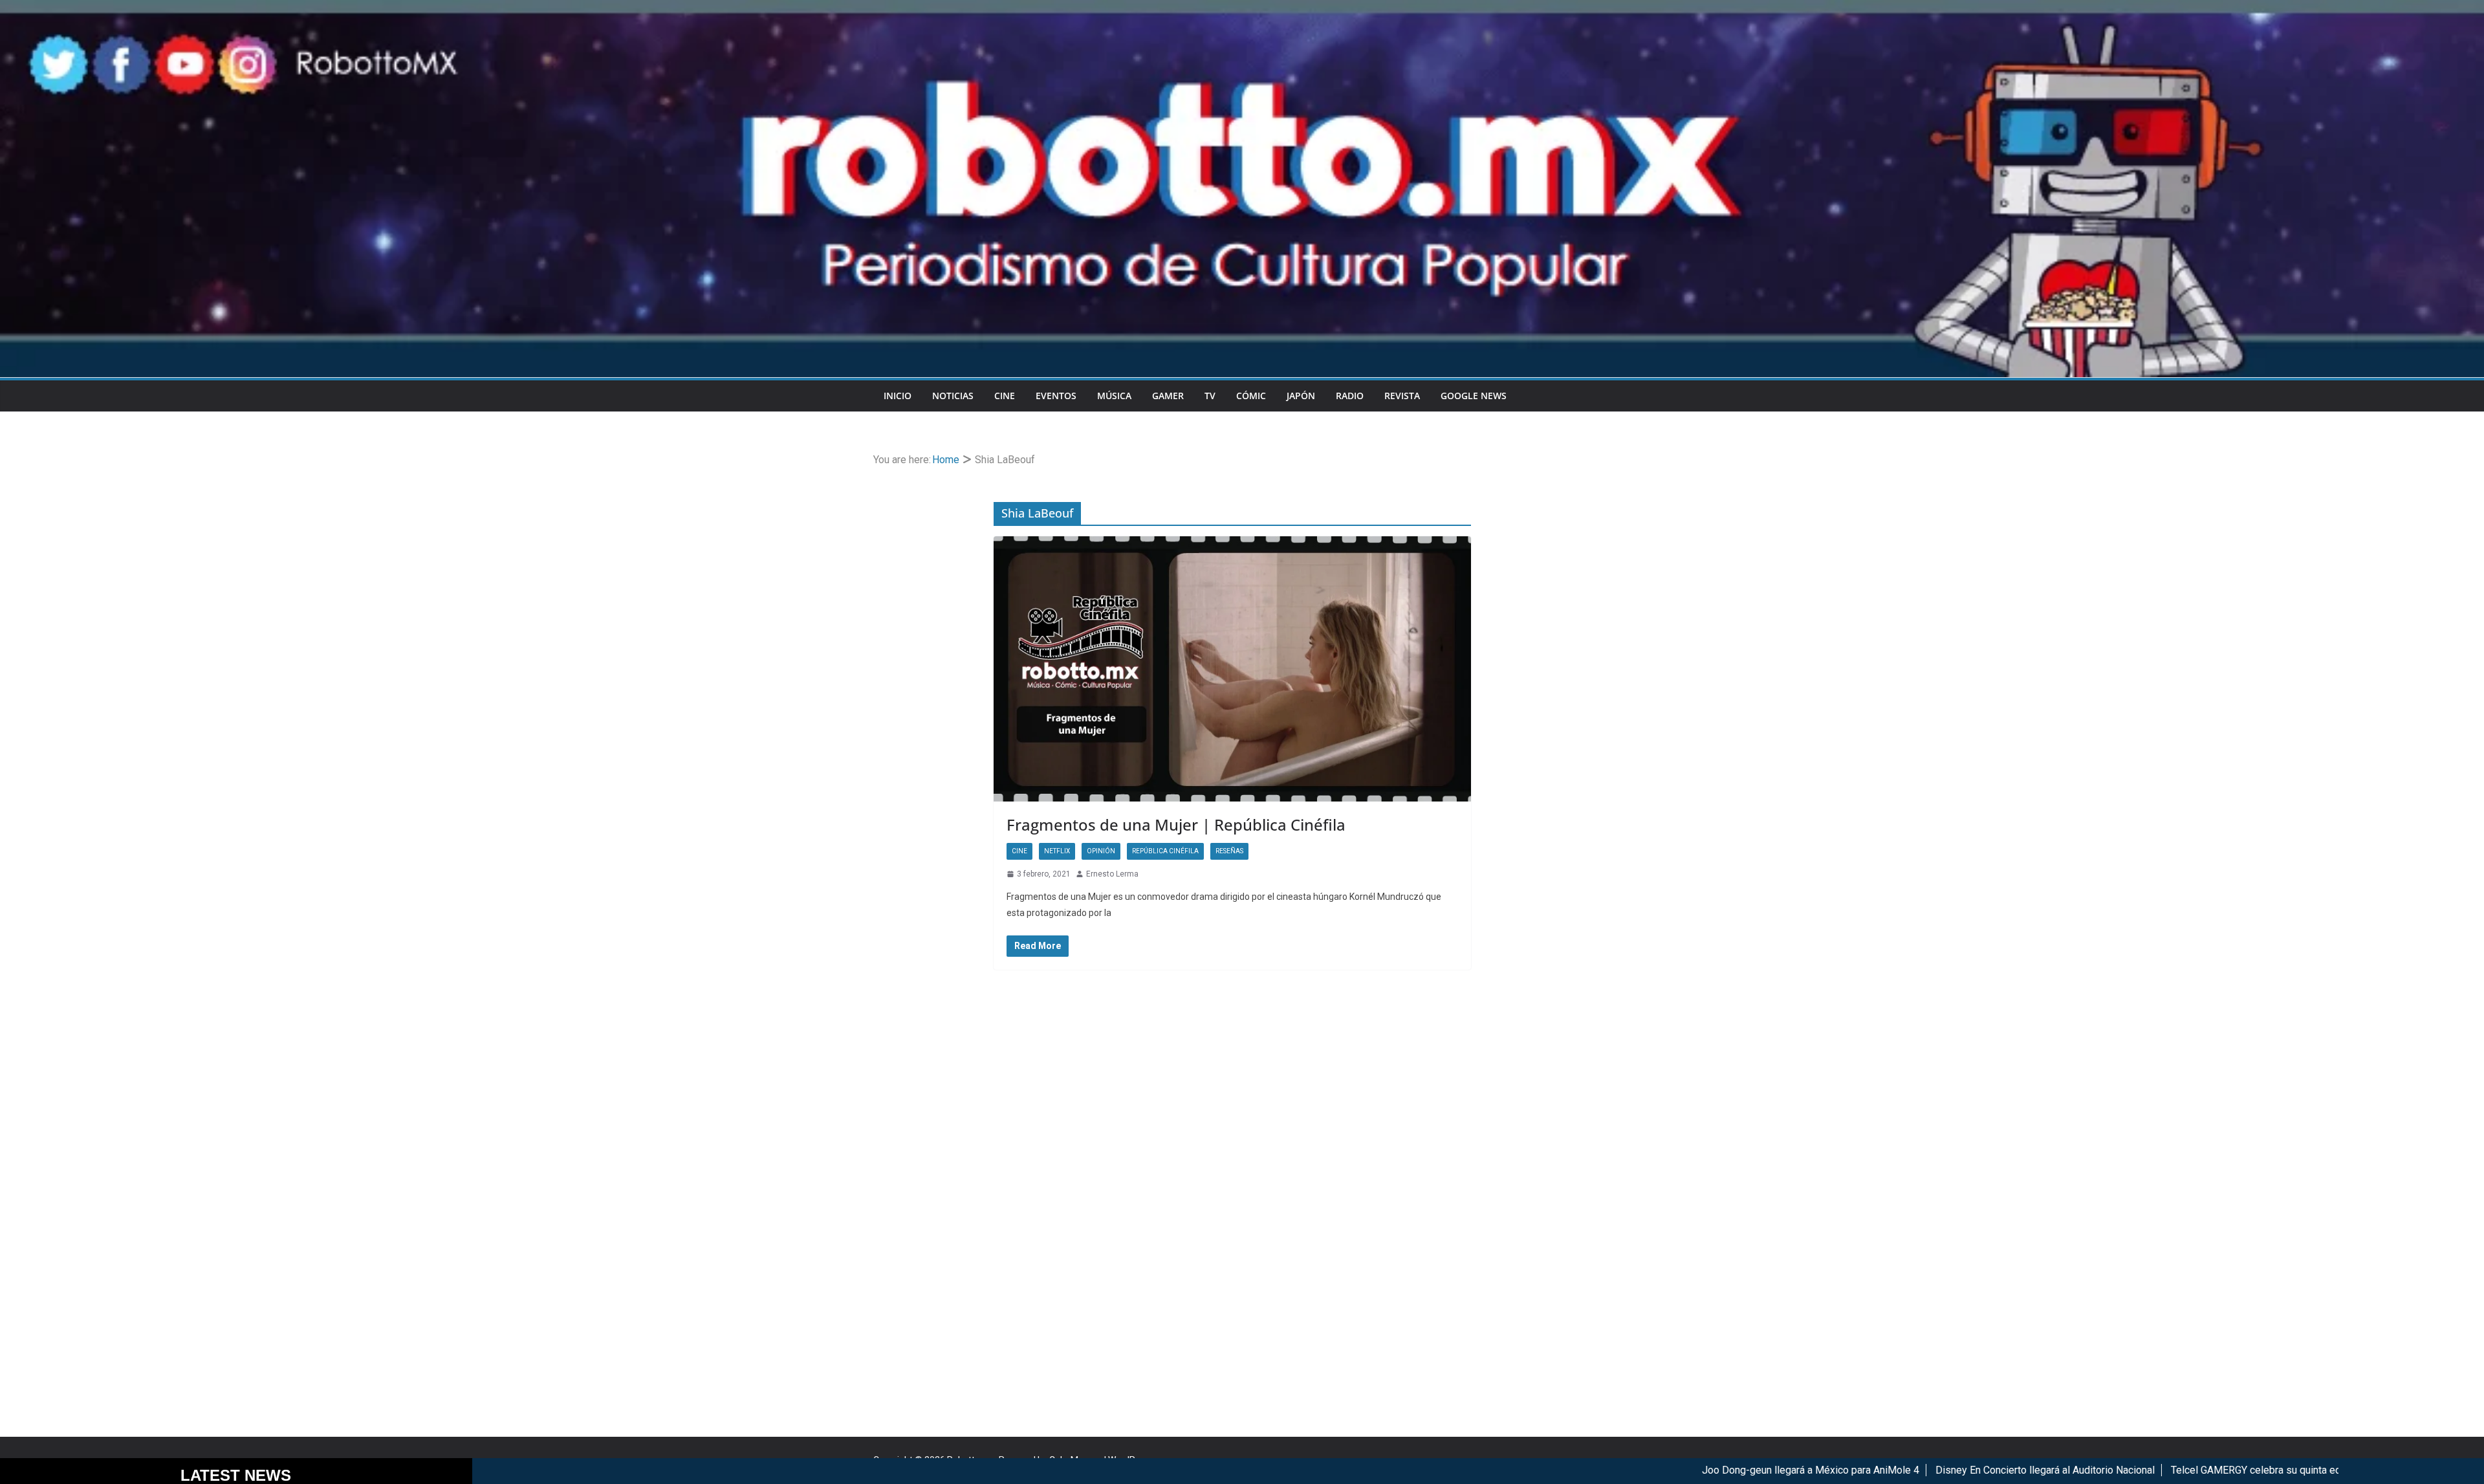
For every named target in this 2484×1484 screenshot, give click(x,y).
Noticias (953, 396)
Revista (1402, 396)
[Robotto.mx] (1242, 9)
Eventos (1056, 396)
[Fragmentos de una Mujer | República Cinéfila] (1232, 669)
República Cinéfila (1165, 851)
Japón (1301, 396)
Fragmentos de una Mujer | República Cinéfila (1176, 824)
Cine (1005, 396)
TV (1210, 396)
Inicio (898, 396)
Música (1114, 396)
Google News (1474, 396)
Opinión (1101, 851)
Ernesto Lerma (1112, 874)
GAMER (1168, 396)
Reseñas (1229, 851)
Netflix (1057, 851)
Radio (1350, 396)
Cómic (1251, 396)
